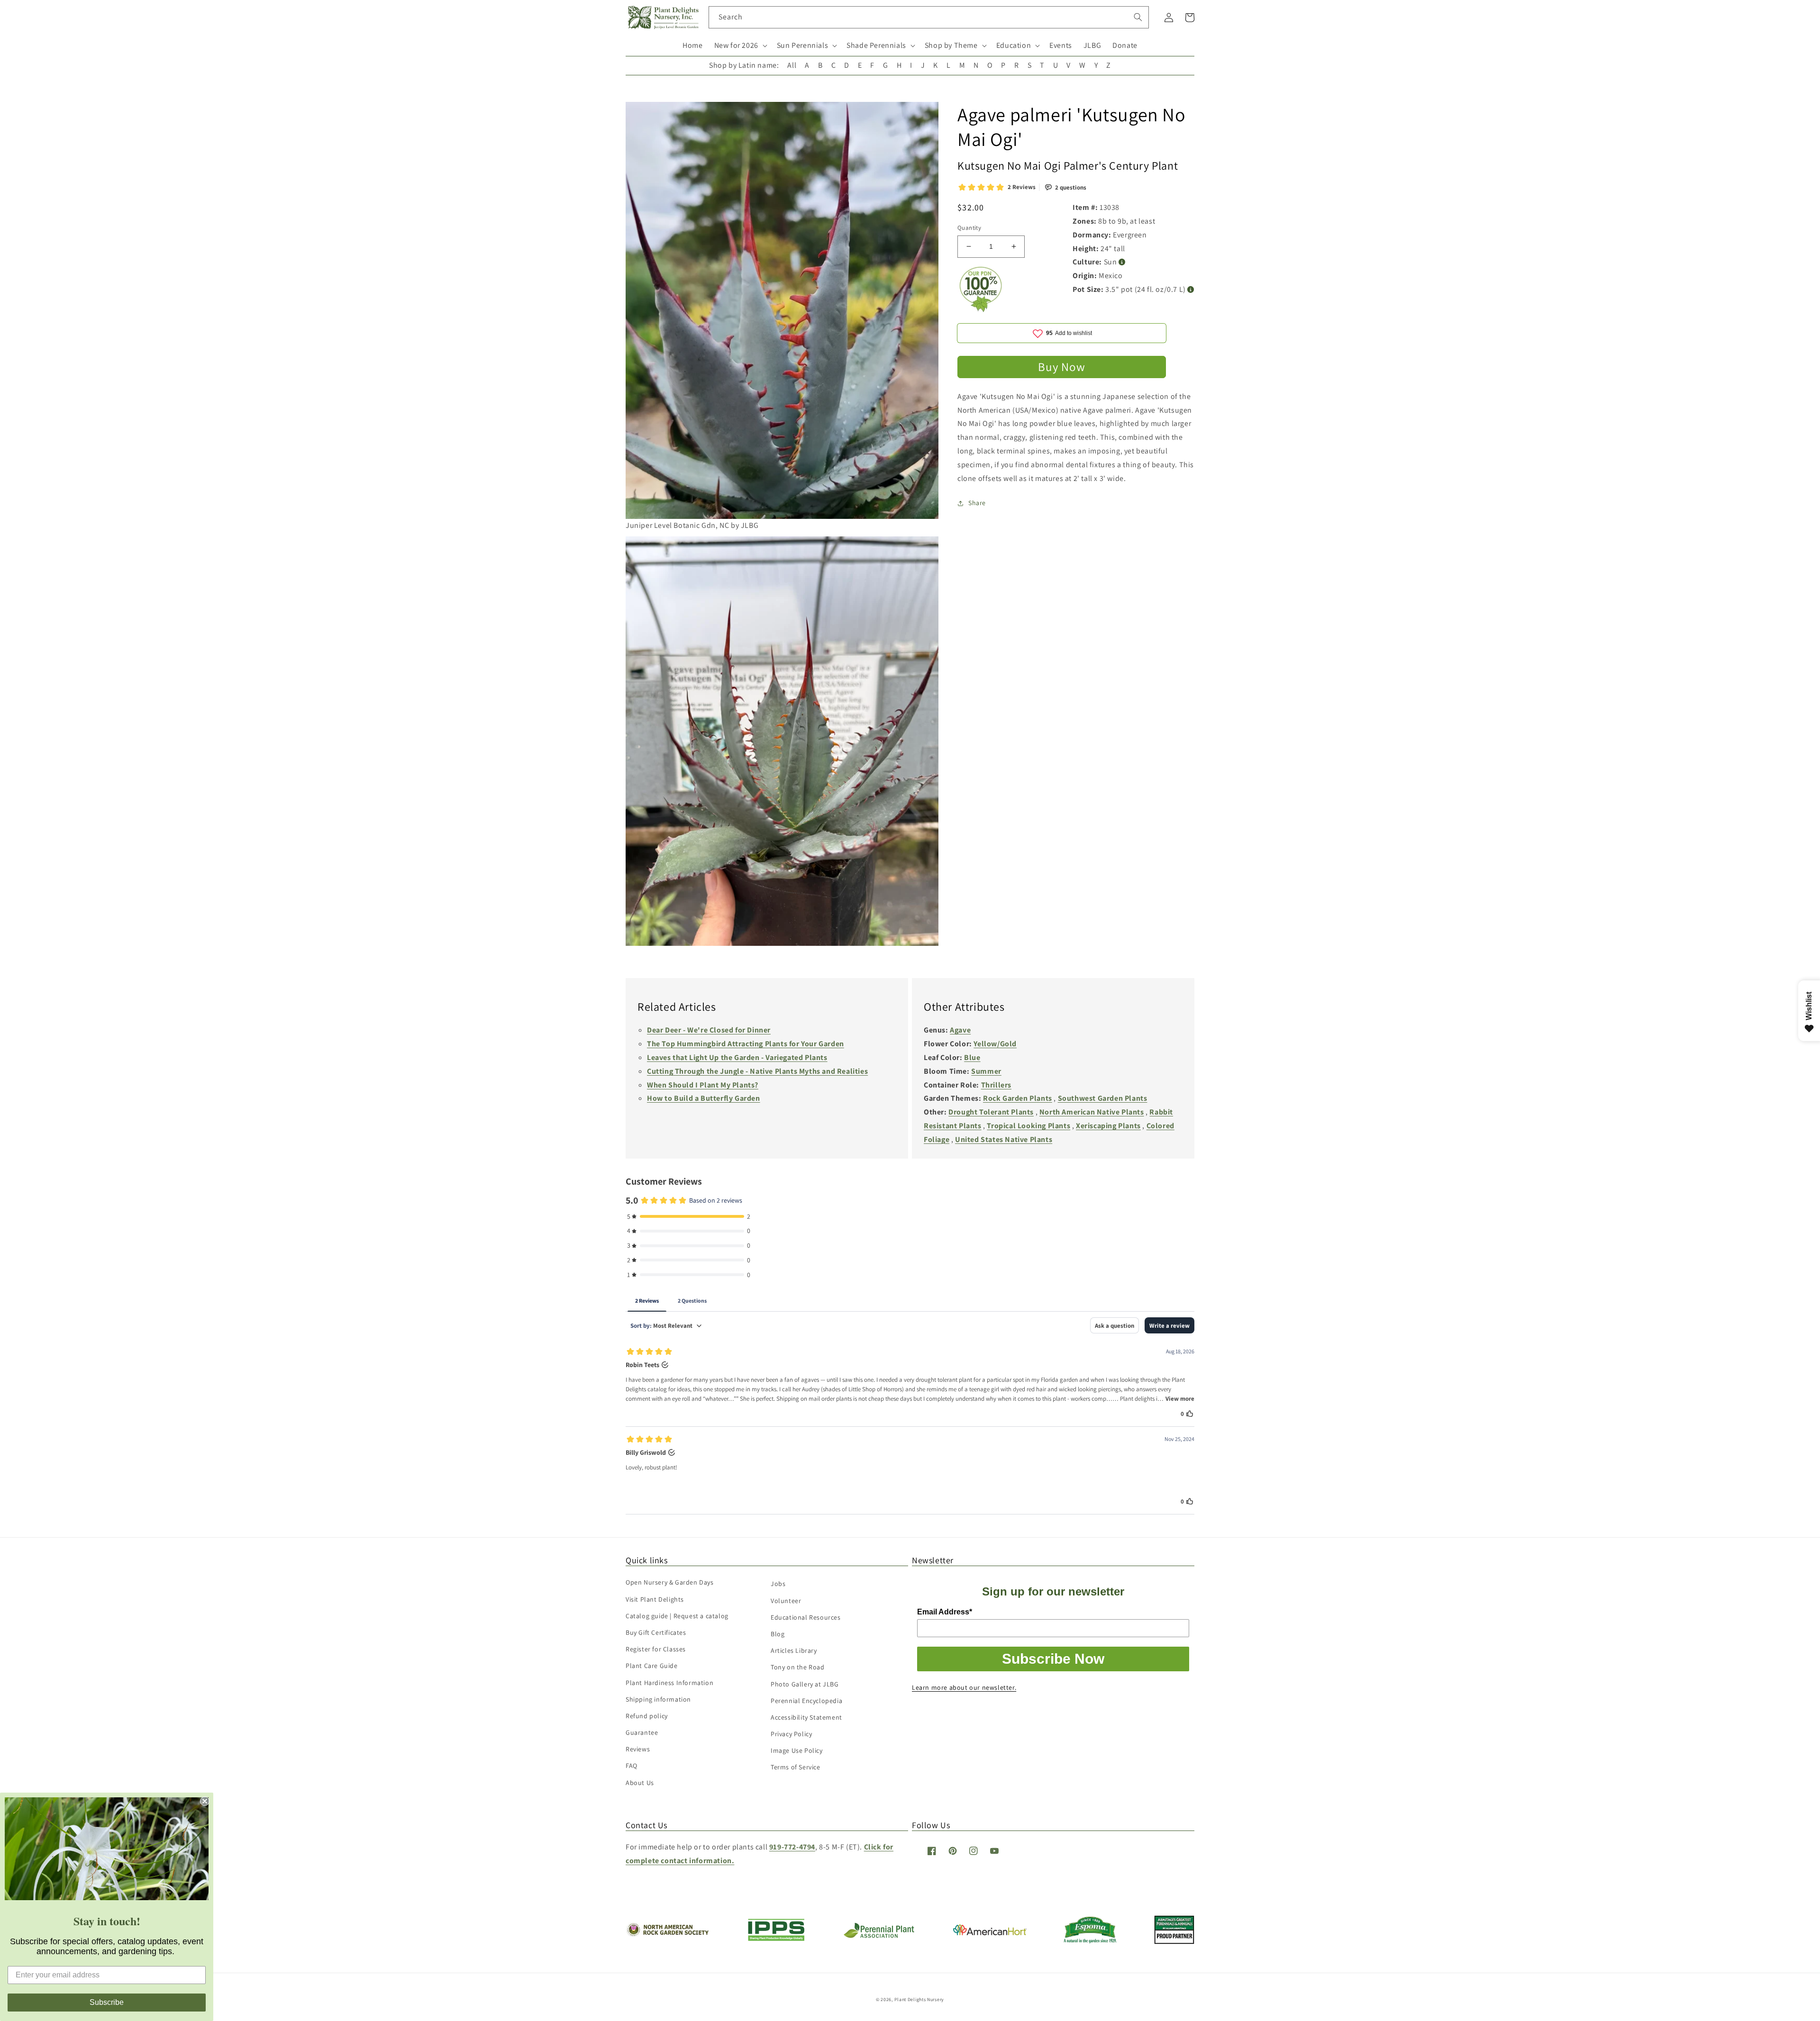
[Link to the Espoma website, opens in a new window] (1090, 1941)
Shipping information (658, 1699)
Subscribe (107, 2002)
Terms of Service (796, 1767)
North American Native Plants (1092, 1112)
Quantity (969, 228)
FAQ (632, 1766)
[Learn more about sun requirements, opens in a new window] (1122, 262)
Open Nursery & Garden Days (670, 1582)
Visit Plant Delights (655, 1599)
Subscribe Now (1053, 1659)
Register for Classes (656, 1649)
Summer (986, 1071)
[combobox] (929, 17)
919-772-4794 (792, 1847)
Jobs (778, 1584)
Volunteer (786, 1601)
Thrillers (996, 1085)
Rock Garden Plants (1018, 1098)
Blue (972, 1057)
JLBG (1092, 45)
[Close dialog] (205, 1801)
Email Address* (945, 1612)
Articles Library (794, 1650)
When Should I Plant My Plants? (703, 1085)
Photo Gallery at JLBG (805, 1684)
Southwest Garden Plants (1103, 1098)
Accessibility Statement (806, 1717)
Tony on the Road (798, 1667)
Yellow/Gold (995, 1044)
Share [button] (977, 503)
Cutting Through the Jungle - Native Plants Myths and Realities (757, 1071)
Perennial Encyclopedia (806, 1701)
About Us (640, 1783)
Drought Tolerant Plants (991, 1112)
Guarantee (642, 1732)
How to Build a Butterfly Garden (704, 1098)
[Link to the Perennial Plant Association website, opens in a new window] (879, 1936)
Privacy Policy (791, 1734)
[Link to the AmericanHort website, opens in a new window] (990, 1933)
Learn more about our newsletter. (964, 1687)
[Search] (1138, 17)
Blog (778, 1634)
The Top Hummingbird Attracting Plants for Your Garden (746, 1044)
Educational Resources (806, 1617)
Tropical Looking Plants (1028, 1126)
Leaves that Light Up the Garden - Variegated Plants (737, 1057)
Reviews (638, 1749)
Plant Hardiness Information (669, 1683)
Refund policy (647, 1716)
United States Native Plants (1004, 1139)
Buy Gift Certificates (656, 1632)
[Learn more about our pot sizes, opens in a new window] (1191, 290)
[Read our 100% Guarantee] (981, 310)
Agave (960, 1030)
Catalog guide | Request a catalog (677, 1616)
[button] (740, 46)
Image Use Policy (797, 1750)
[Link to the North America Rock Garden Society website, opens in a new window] (667, 1934)
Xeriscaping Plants (1108, 1126)
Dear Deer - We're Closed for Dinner (709, 1030)
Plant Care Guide (652, 1666)
